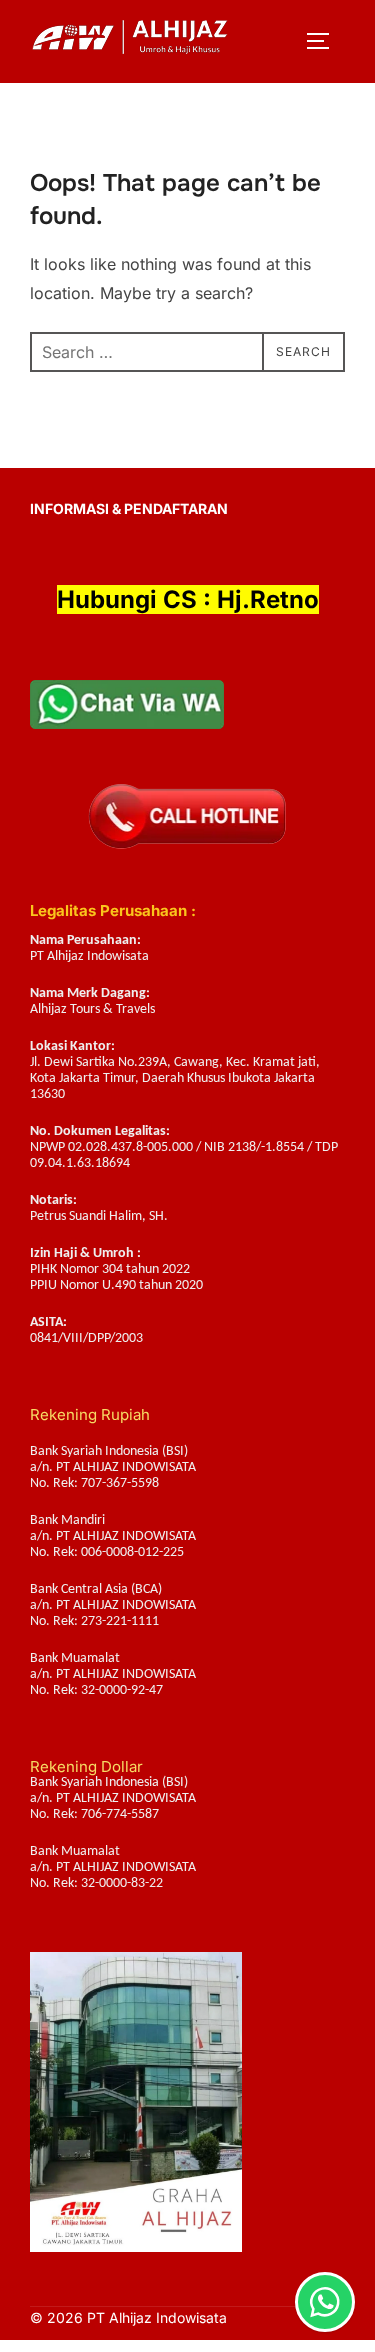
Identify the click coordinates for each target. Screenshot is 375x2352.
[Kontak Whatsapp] (325, 2302)
